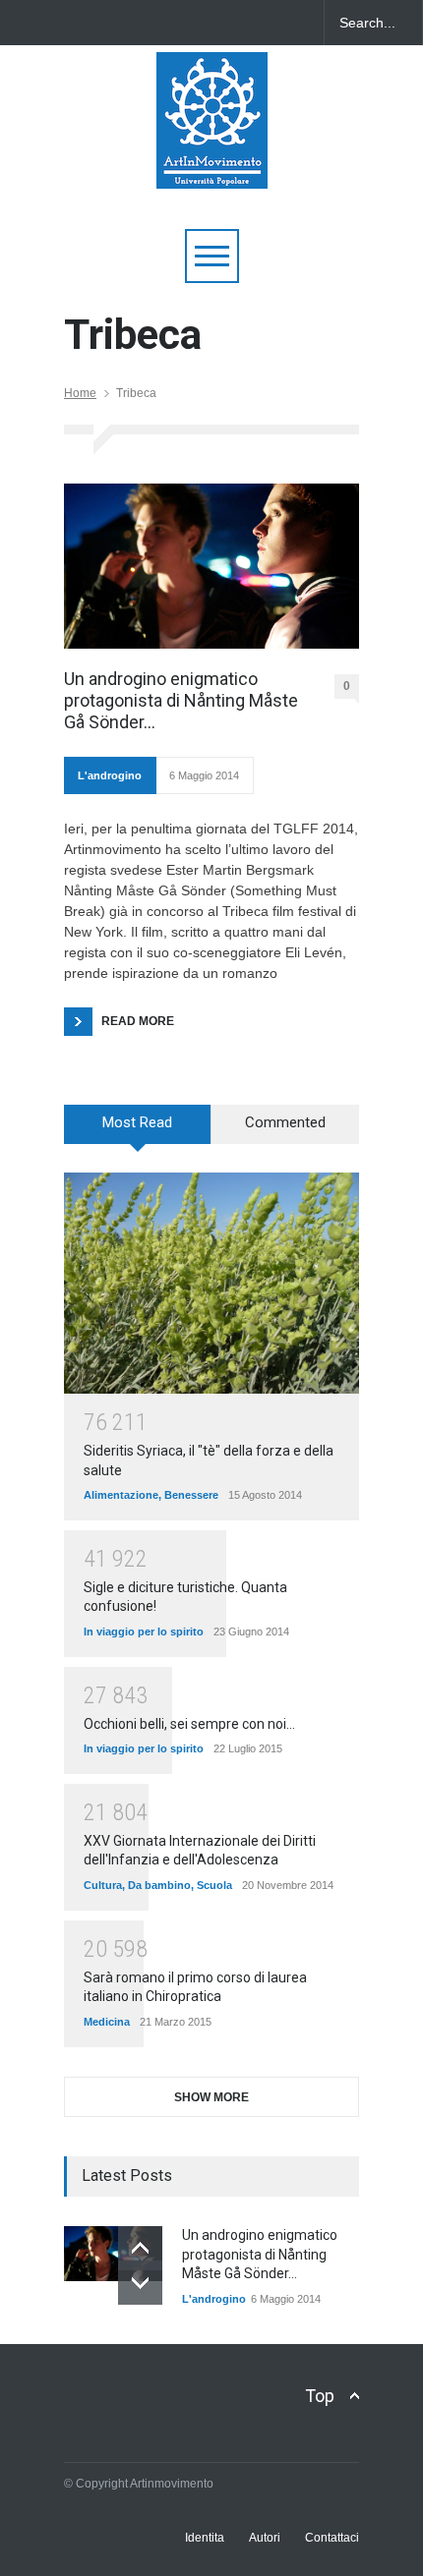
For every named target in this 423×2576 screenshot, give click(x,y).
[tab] (138, 1131)
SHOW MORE (211, 2097)
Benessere (191, 1495)
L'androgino (110, 775)
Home (80, 393)
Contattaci (332, 2538)
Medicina (107, 2022)
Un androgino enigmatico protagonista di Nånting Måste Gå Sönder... (260, 2254)
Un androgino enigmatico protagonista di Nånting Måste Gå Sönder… (181, 700)
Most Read (137, 1122)
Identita (205, 2538)
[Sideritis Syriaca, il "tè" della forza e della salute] (211, 1283)
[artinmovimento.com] (212, 165)
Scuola (214, 1885)
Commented (285, 1122)
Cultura (103, 1885)
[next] (140, 2283)
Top (320, 2396)
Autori (265, 2538)
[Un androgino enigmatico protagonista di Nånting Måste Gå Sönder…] (211, 566)
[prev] (140, 2248)
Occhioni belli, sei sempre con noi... (189, 1724)
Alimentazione (121, 1495)
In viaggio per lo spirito (144, 1631)
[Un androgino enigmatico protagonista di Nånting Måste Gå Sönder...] (113, 2254)
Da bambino (159, 1885)
